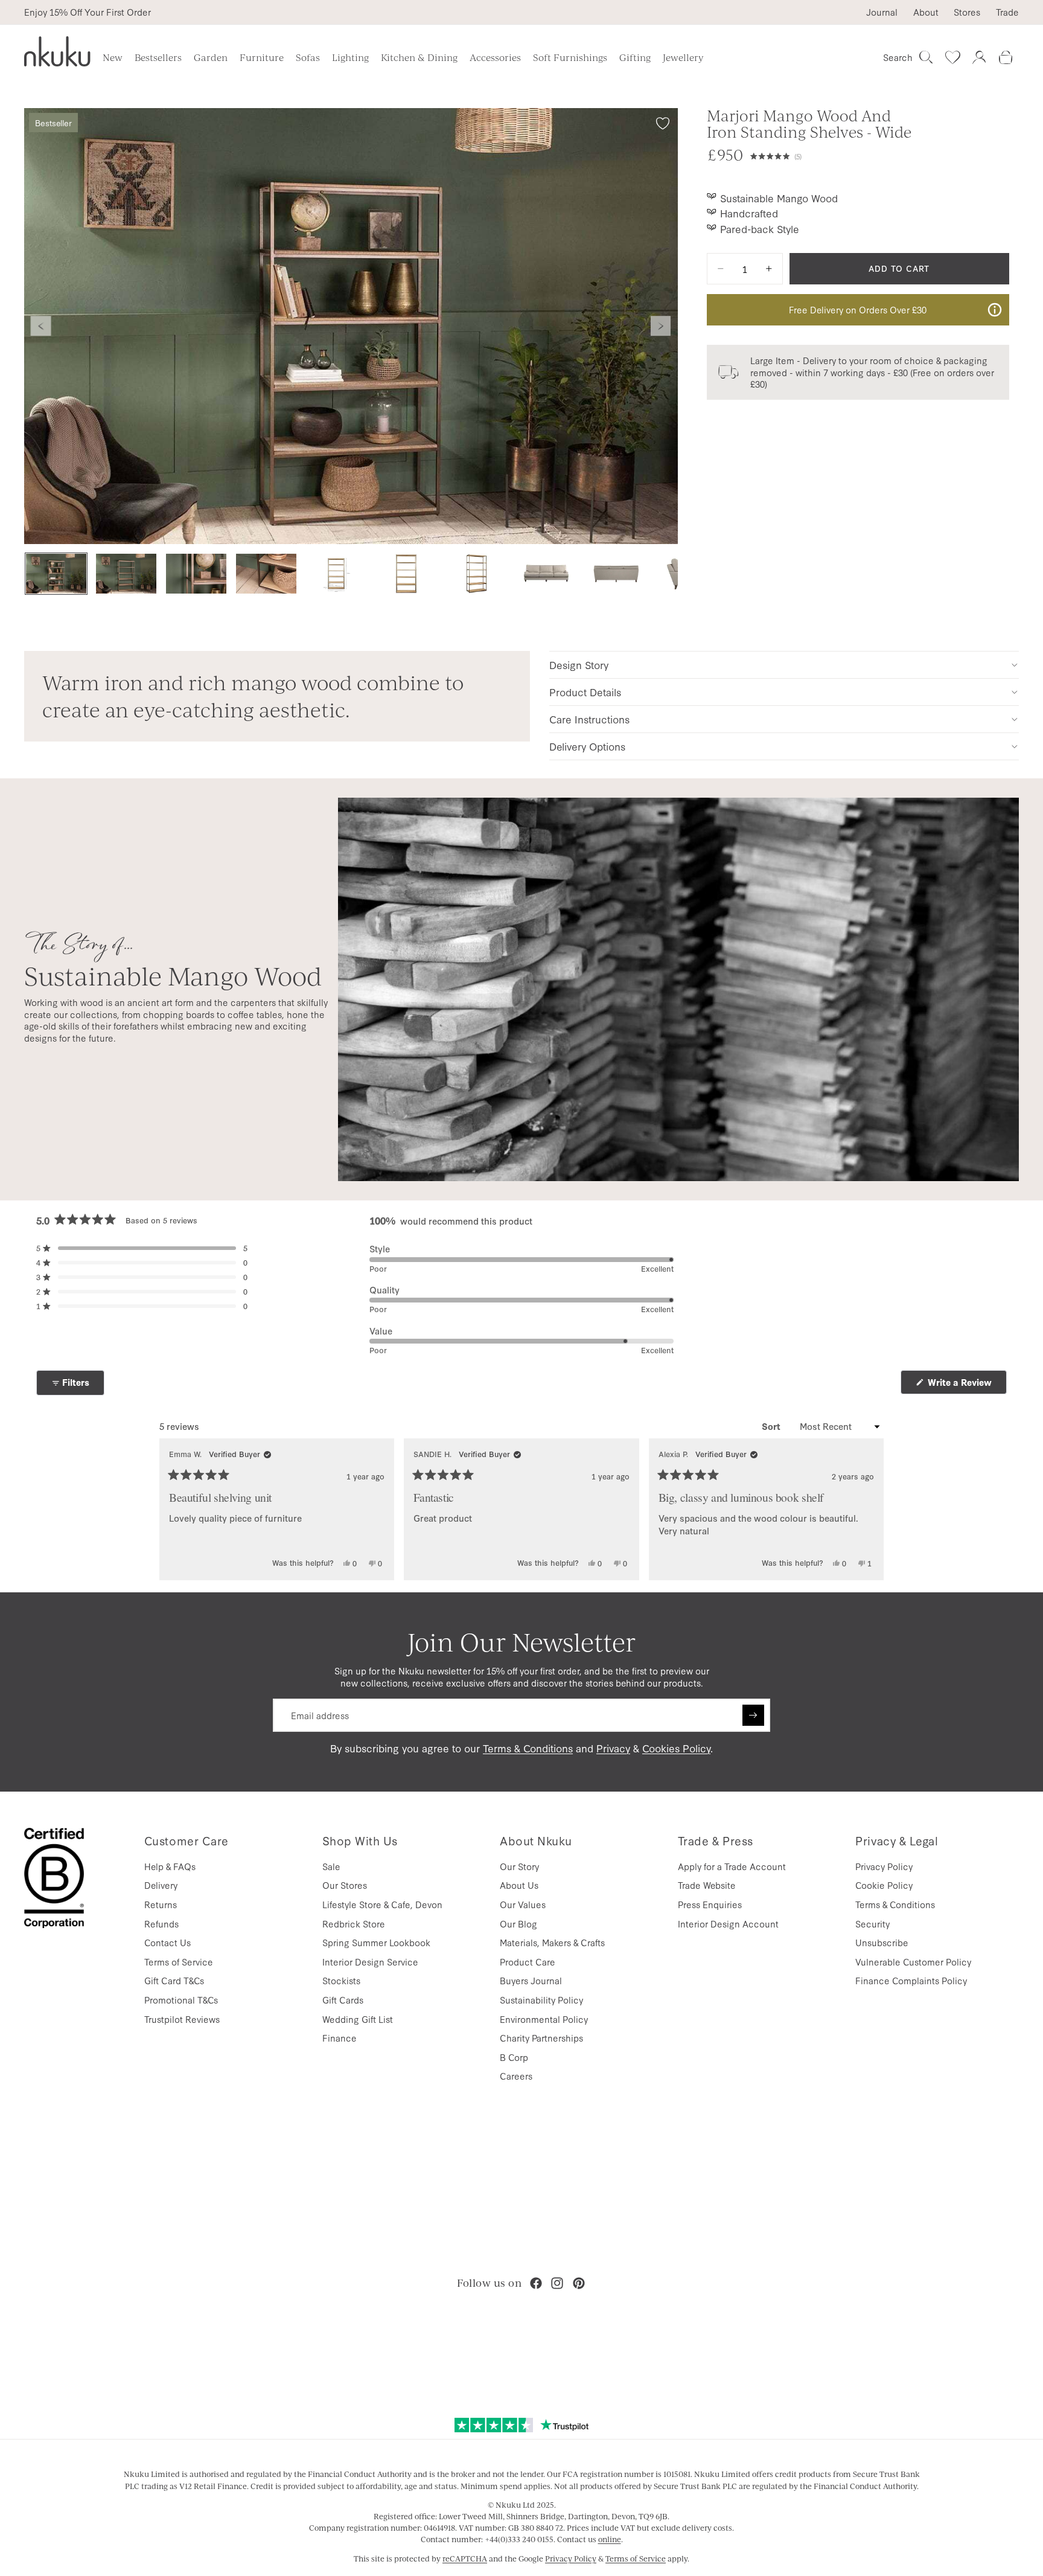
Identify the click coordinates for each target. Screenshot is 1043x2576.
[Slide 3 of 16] (196, 574)
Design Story (579, 665)
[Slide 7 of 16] (476, 574)
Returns (161, 1904)
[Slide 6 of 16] (406, 574)
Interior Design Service (370, 1962)
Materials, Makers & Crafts (552, 1942)
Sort (772, 1426)
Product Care (528, 1962)
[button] (880, 155)
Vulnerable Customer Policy (913, 1962)
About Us (519, 1885)
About (926, 12)
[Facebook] (536, 2283)
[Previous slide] (41, 326)
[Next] (869, 1510)
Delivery (161, 1885)
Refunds (161, 1924)
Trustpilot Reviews (182, 2019)
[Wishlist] (952, 57)
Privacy (613, 1748)
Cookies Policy (676, 1748)
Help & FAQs (170, 1866)
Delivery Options (587, 746)
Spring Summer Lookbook (376, 1942)
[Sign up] (753, 1716)
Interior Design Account (728, 1924)
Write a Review (966, 1385)
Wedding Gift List (358, 2019)
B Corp (514, 2057)
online (610, 2539)
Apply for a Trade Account (732, 1866)
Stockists (341, 1980)
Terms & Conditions (528, 1748)
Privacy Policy (884, 1866)
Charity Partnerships (541, 2038)
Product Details (585, 692)
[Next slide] (661, 326)
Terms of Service (179, 1962)
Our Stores (345, 1885)
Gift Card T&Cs (174, 1980)
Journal (882, 12)
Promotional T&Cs (181, 2000)
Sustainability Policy (541, 2000)
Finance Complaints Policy (911, 1980)
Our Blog (518, 1924)
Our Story (519, 1866)
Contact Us (167, 1942)
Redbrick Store (354, 1924)
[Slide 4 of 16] (266, 574)
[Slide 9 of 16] (616, 574)
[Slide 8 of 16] (546, 574)
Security (872, 1924)
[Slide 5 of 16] (336, 574)
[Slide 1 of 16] (56, 574)
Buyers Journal (531, 1980)
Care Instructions (589, 719)
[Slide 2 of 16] (126, 574)
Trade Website (707, 1885)
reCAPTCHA (465, 2558)
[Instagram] (557, 2283)
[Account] (979, 57)
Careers (516, 2076)
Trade (1007, 12)
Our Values (523, 1904)
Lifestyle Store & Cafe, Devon (382, 1904)
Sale (331, 1866)
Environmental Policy (544, 2019)
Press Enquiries (710, 1904)
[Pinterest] (579, 2283)
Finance (340, 2038)
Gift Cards (343, 2000)
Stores (967, 12)
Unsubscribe (882, 1942)
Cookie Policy (884, 1885)
